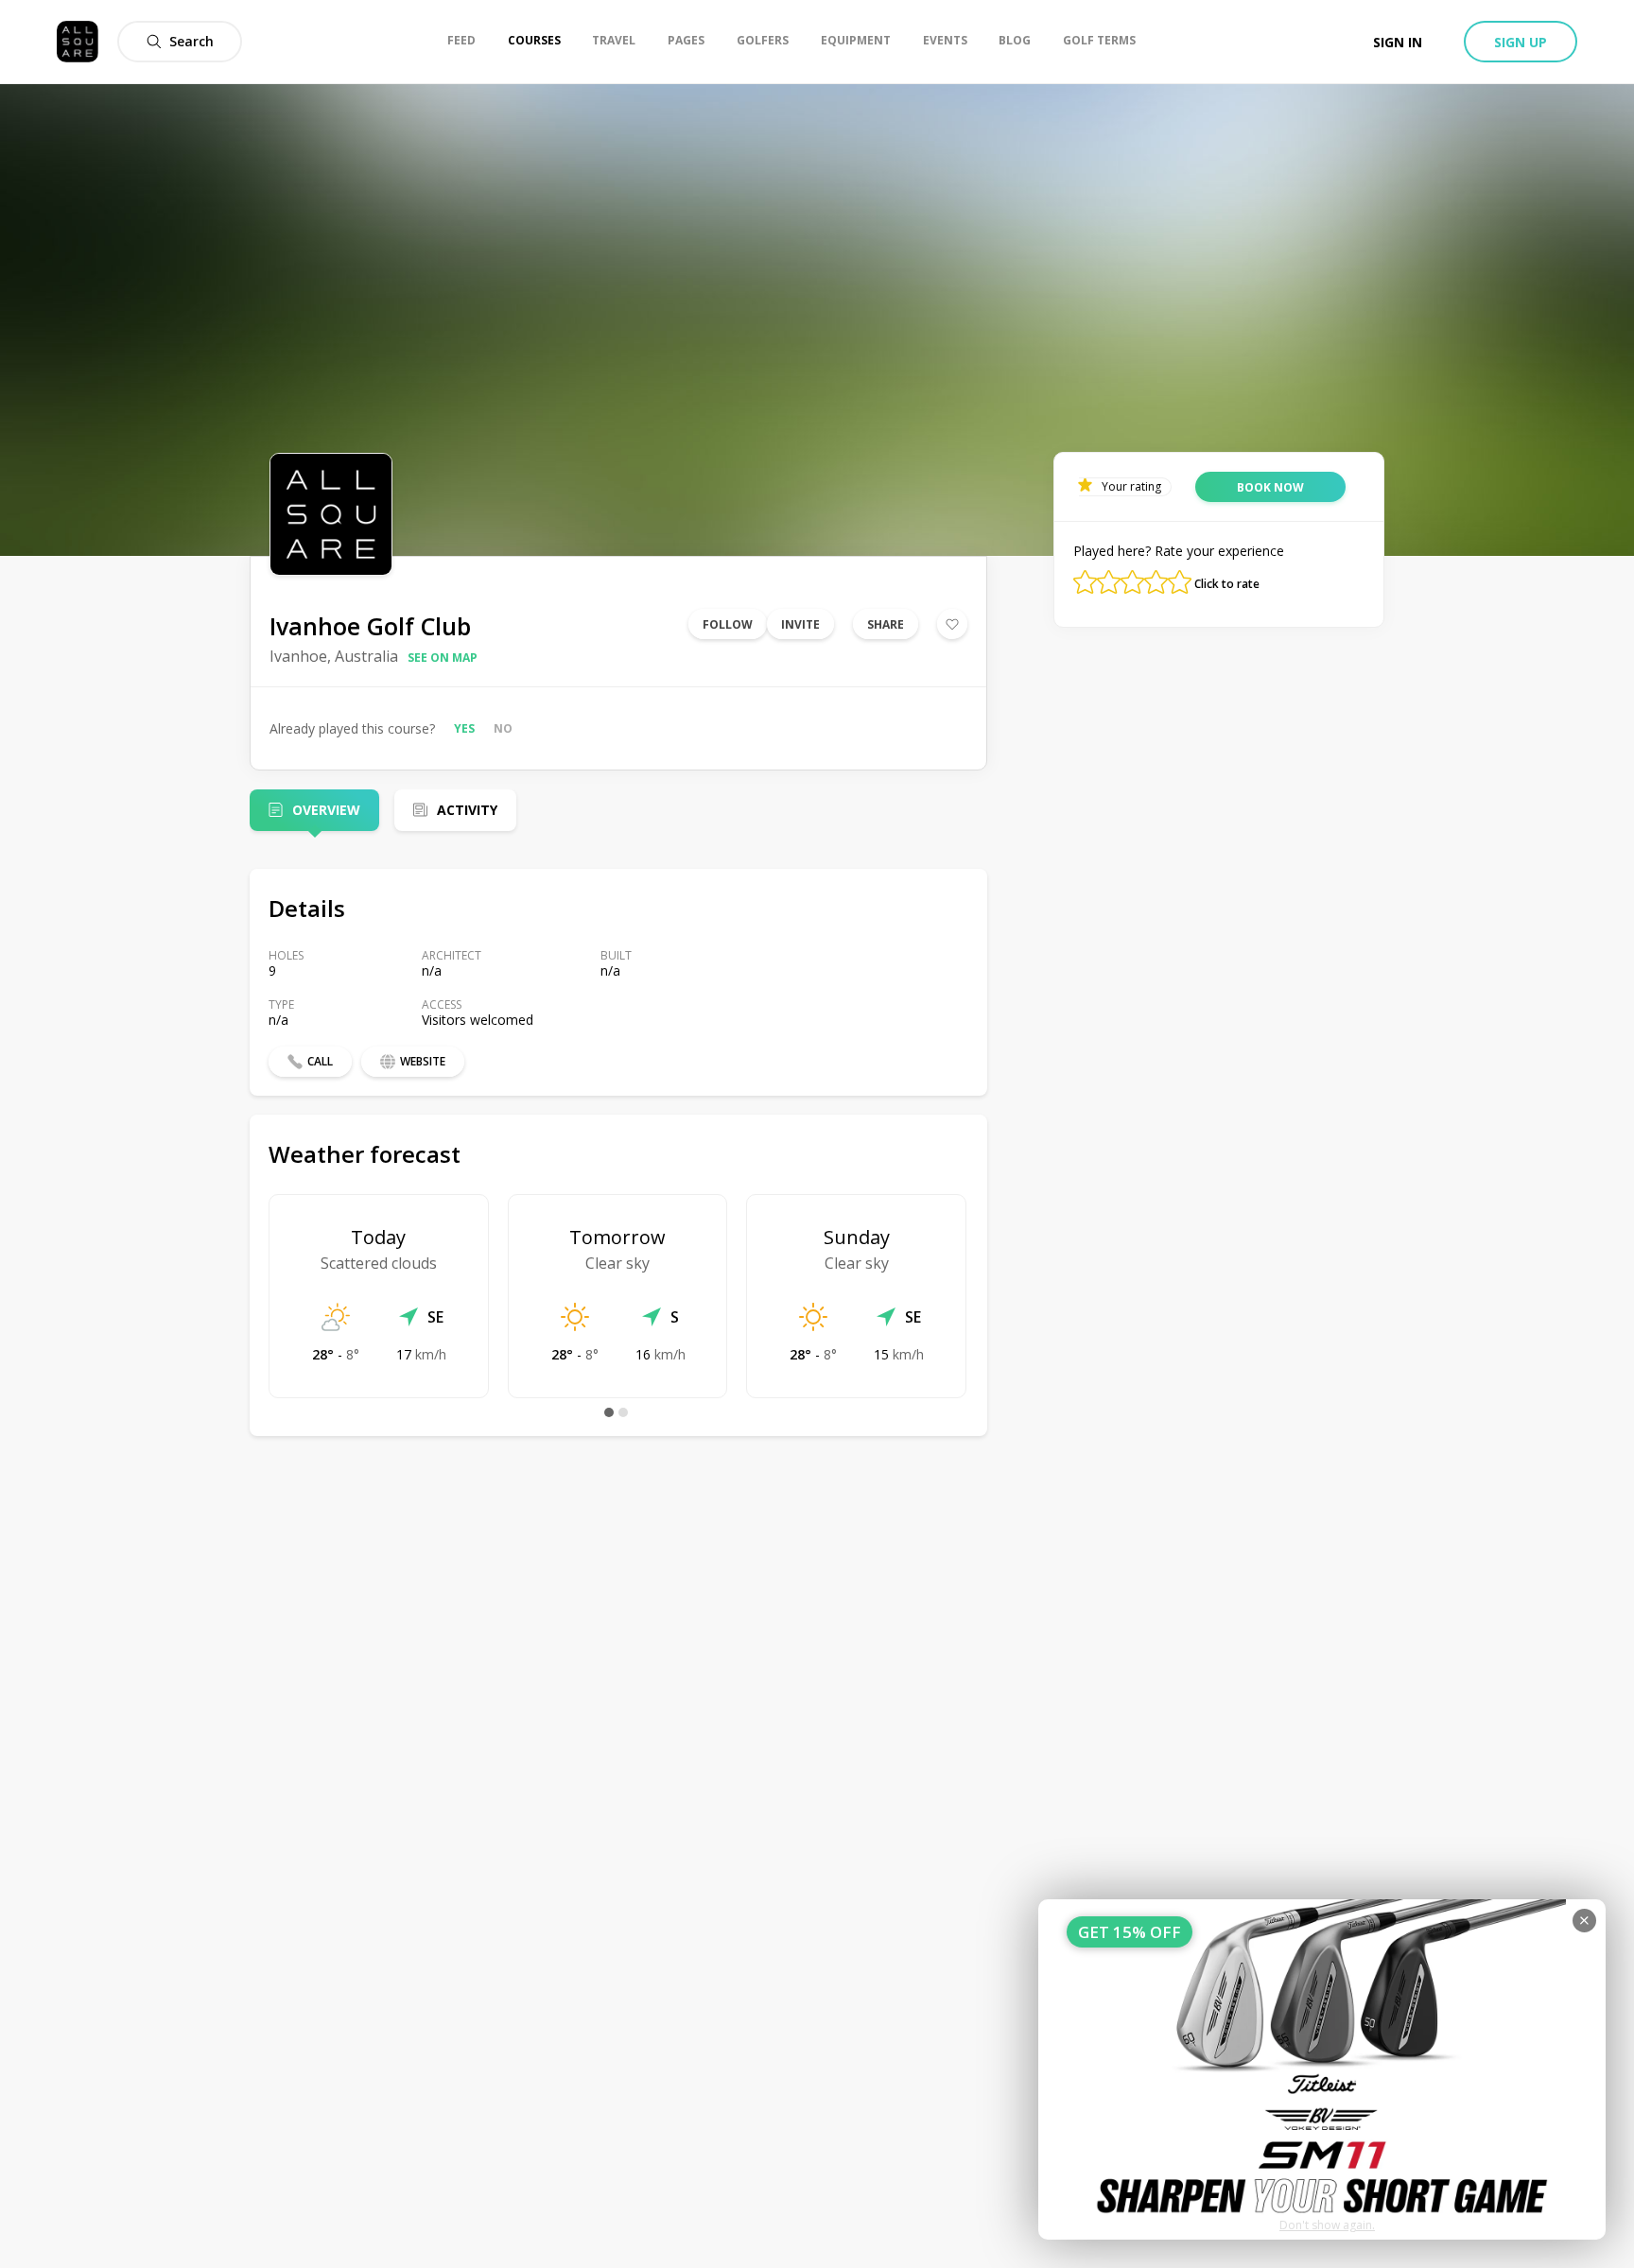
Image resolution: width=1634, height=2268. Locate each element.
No (503, 728)
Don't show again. (1327, 2225)
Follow (728, 624)
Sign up (1521, 42)
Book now (1270, 487)
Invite (800, 624)
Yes (464, 728)
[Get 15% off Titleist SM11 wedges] (1322, 2069)
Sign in (1398, 42)
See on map (443, 658)
